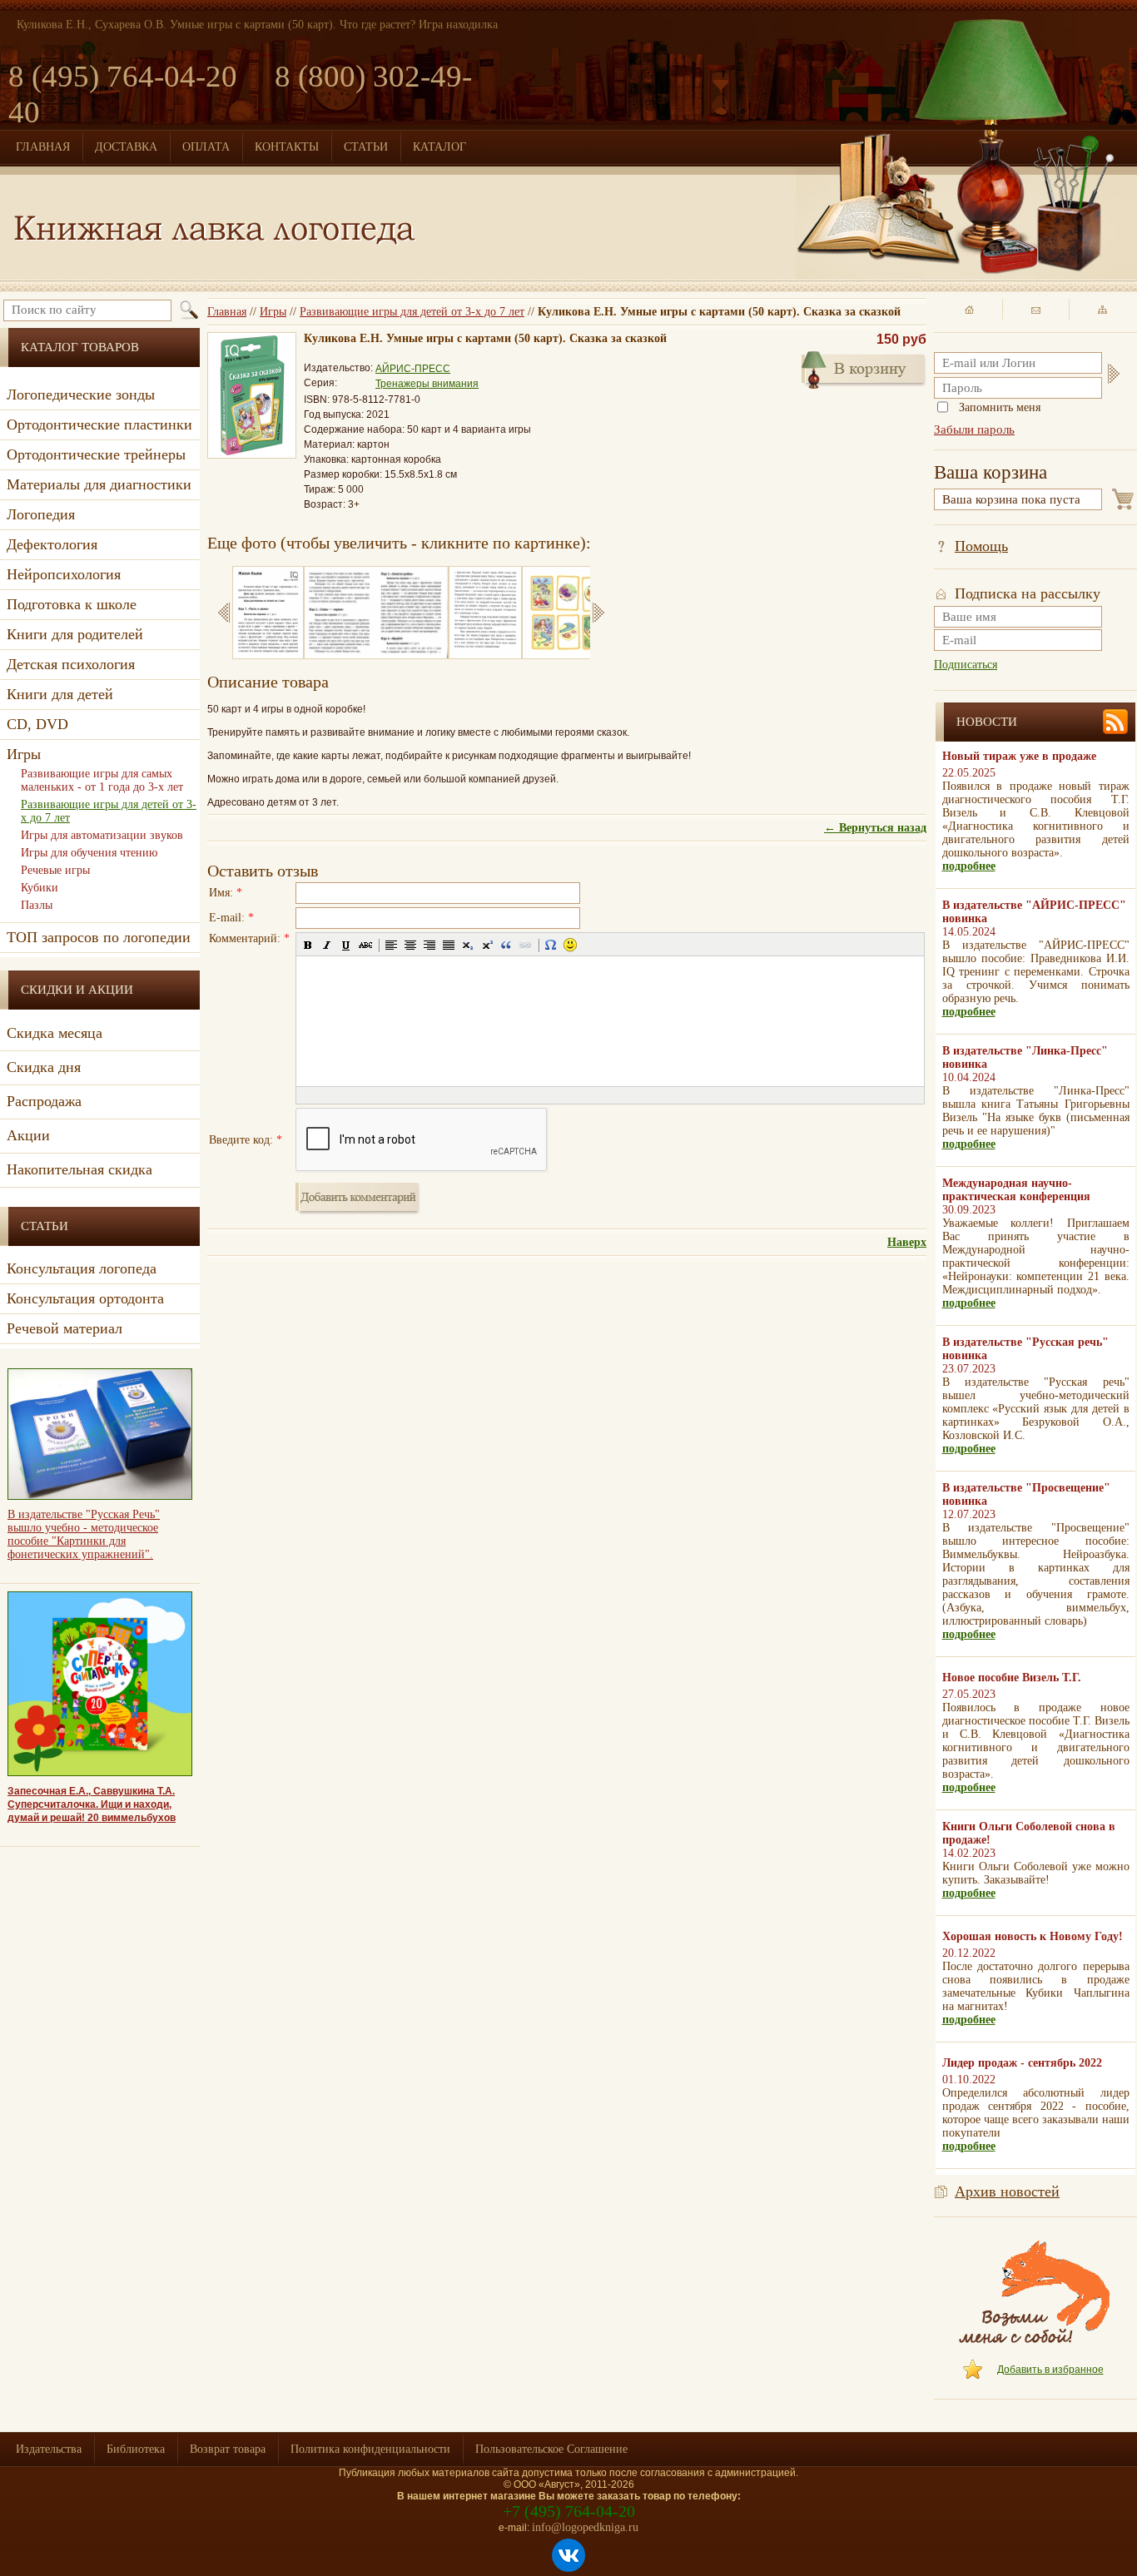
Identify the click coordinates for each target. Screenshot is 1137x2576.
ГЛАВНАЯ (43, 147)
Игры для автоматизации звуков (102, 835)
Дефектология (52, 544)
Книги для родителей (75, 634)
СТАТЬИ (366, 147)
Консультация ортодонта (85, 1298)
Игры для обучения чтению (89, 853)
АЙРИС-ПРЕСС (413, 369)
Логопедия (41, 514)
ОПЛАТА (206, 147)
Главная (227, 312)
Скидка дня (44, 1067)
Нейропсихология (64, 574)
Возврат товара (228, 2449)
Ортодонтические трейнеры (96, 454)
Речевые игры (55, 870)
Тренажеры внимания (427, 384)
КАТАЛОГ (439, 147)
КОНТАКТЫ (287, 147)
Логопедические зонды (81, 395)
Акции (28, 1135)
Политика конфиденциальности (370, 2449)
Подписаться (966, 665)
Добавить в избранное (1050, 2370)
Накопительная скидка (79, 1169)
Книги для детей (60, 694)
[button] (308, 945)
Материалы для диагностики (99, 484)
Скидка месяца (55, 1033)
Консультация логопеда (82, 1268)
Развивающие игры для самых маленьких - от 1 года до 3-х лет (102, 780)
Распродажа (44, 1101)
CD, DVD (37, 724)
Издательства (49, 2449)
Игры (273, 312)
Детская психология (71, 664)
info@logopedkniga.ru (585, 2527)
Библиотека (136, 2449)
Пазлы (37, 905)
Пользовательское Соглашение (551, 2449)
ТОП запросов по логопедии (99, 937)
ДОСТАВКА (126, 147)
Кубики (40, 888)
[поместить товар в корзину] (864, 368)
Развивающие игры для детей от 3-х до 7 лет (412, 312)
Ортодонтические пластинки (99, 424)
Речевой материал (65, 1328)
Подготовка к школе (72, 604)
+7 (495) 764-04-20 (569, 2511)
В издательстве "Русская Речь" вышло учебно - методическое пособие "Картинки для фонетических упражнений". (84, 1534)
